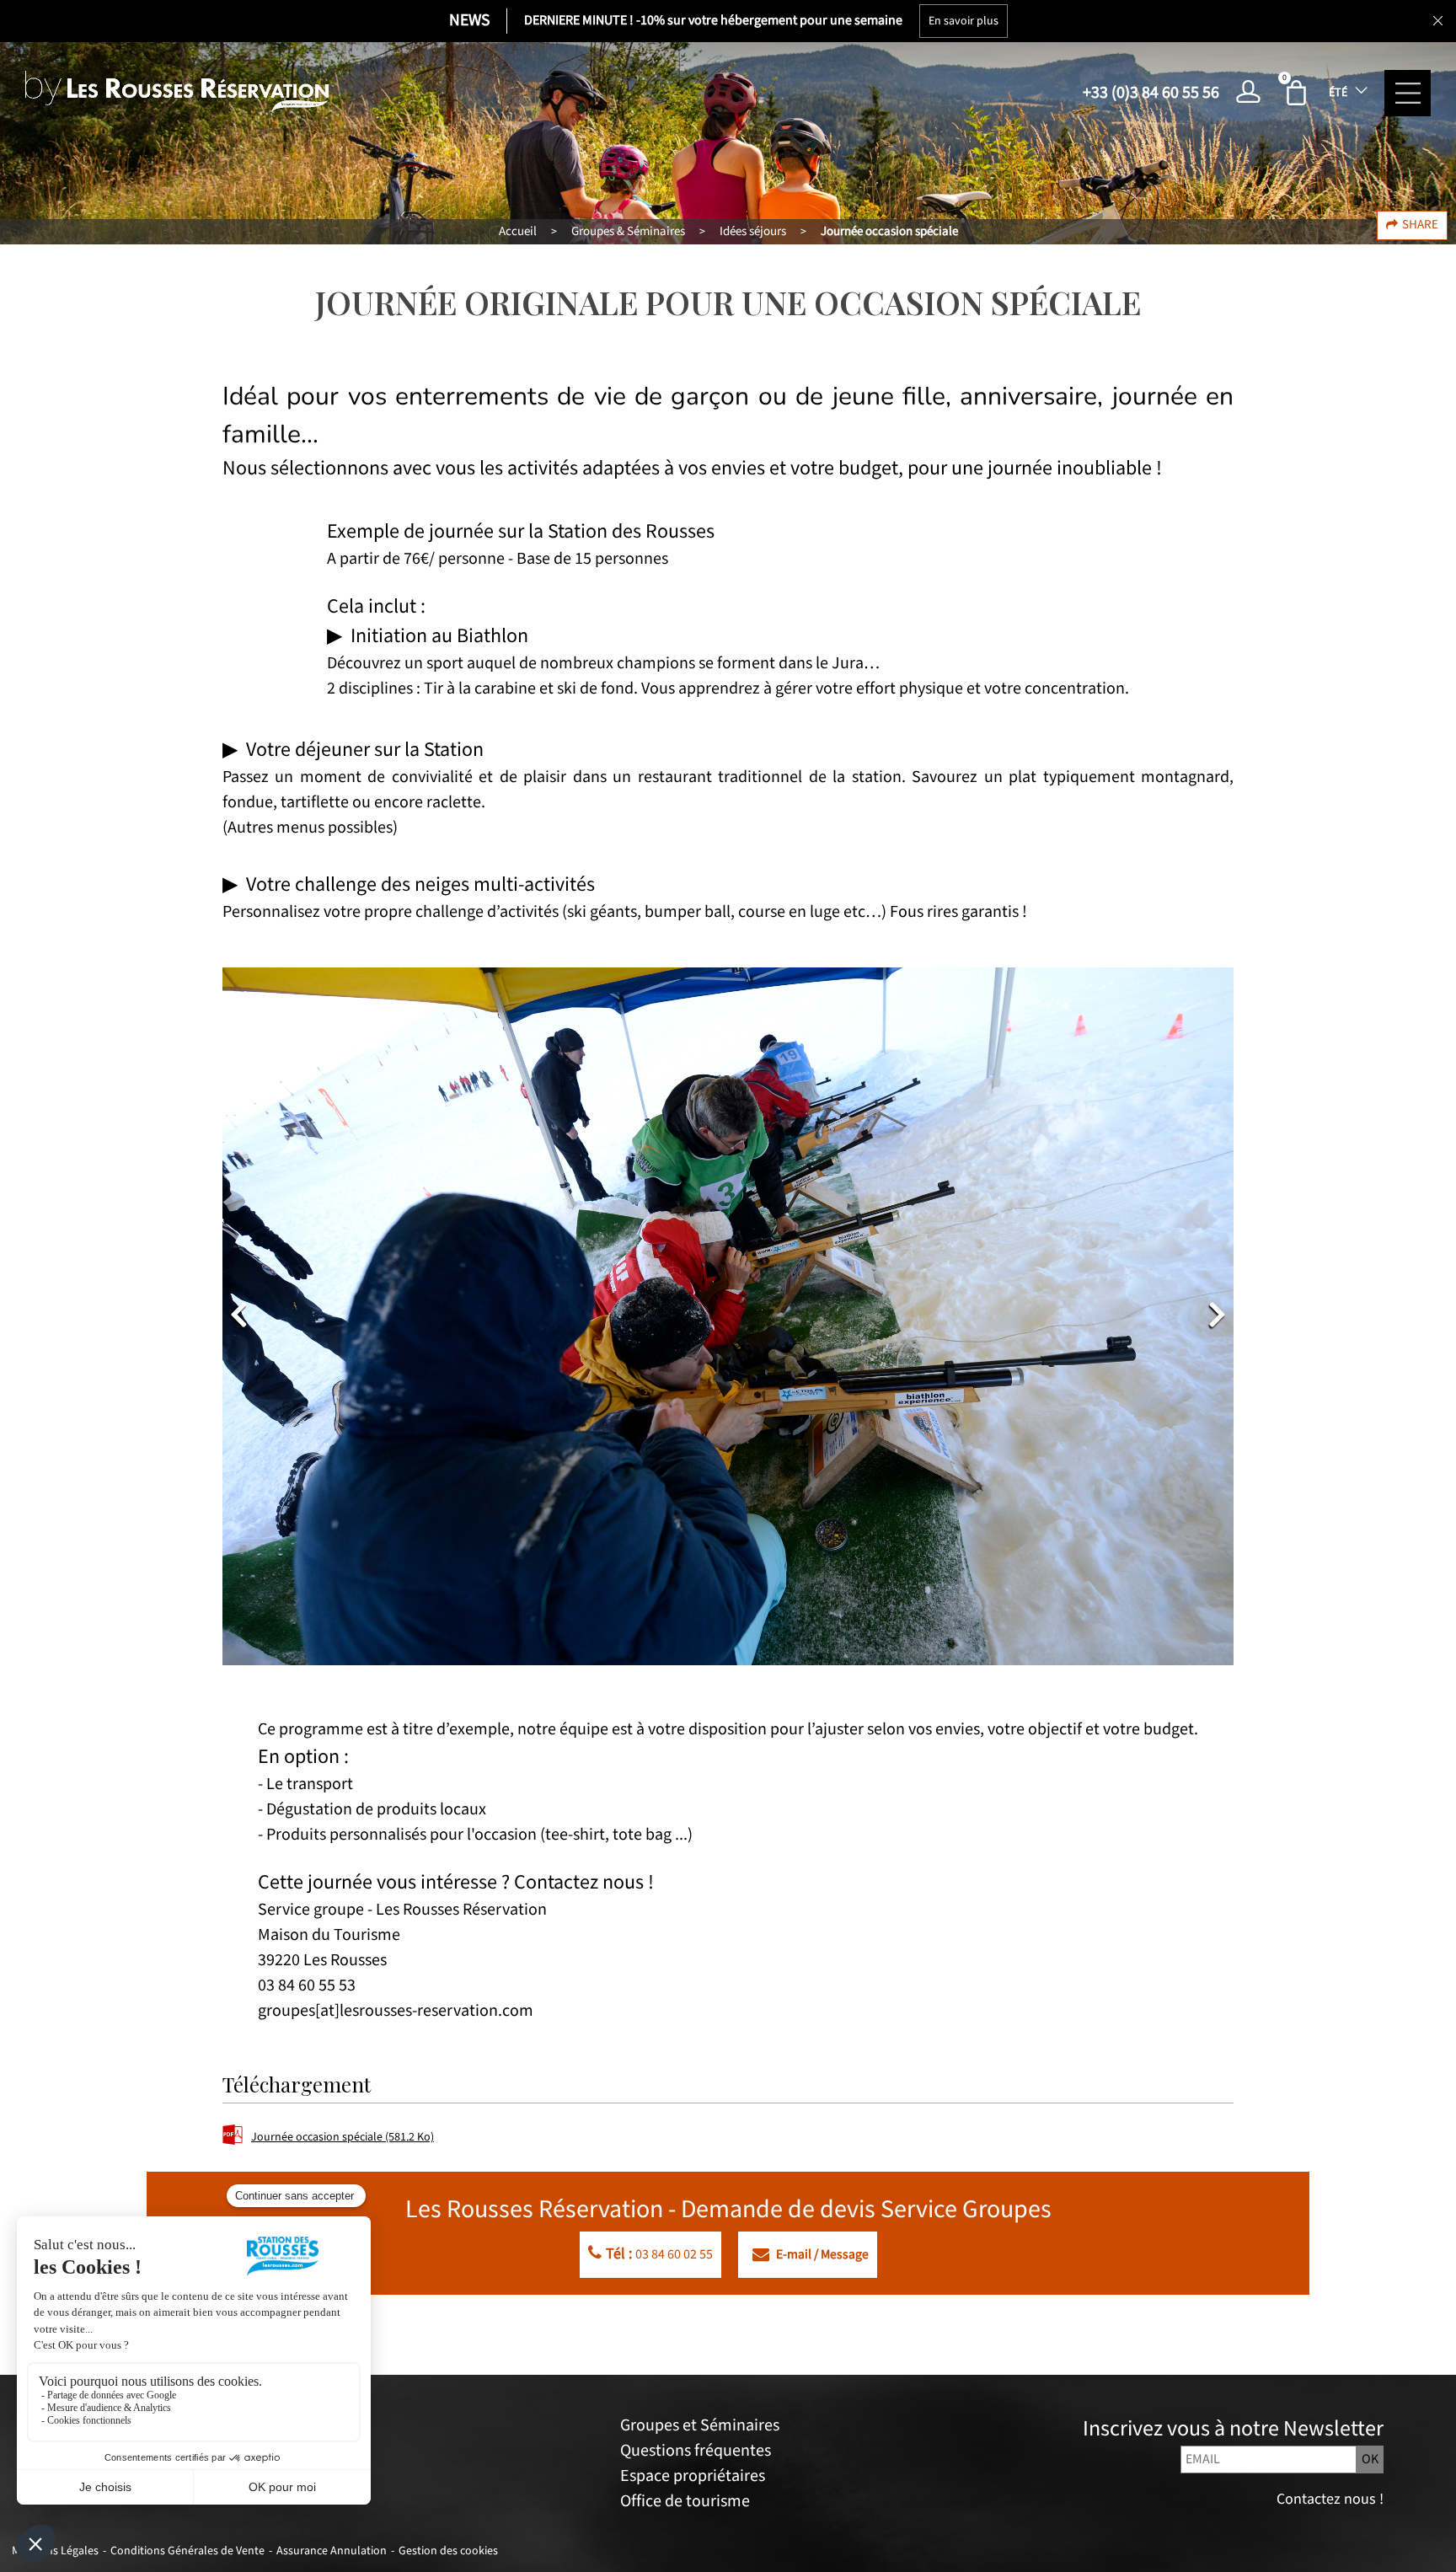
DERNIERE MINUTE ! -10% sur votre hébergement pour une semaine (713, 21)
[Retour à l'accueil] (177, 92)
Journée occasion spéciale (343, 2137)
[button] (1299, 93)
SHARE (1420, 225)
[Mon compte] (1253, 93)
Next (1218, 1313)
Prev (238, 1313)
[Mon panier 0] (1299, 93)
